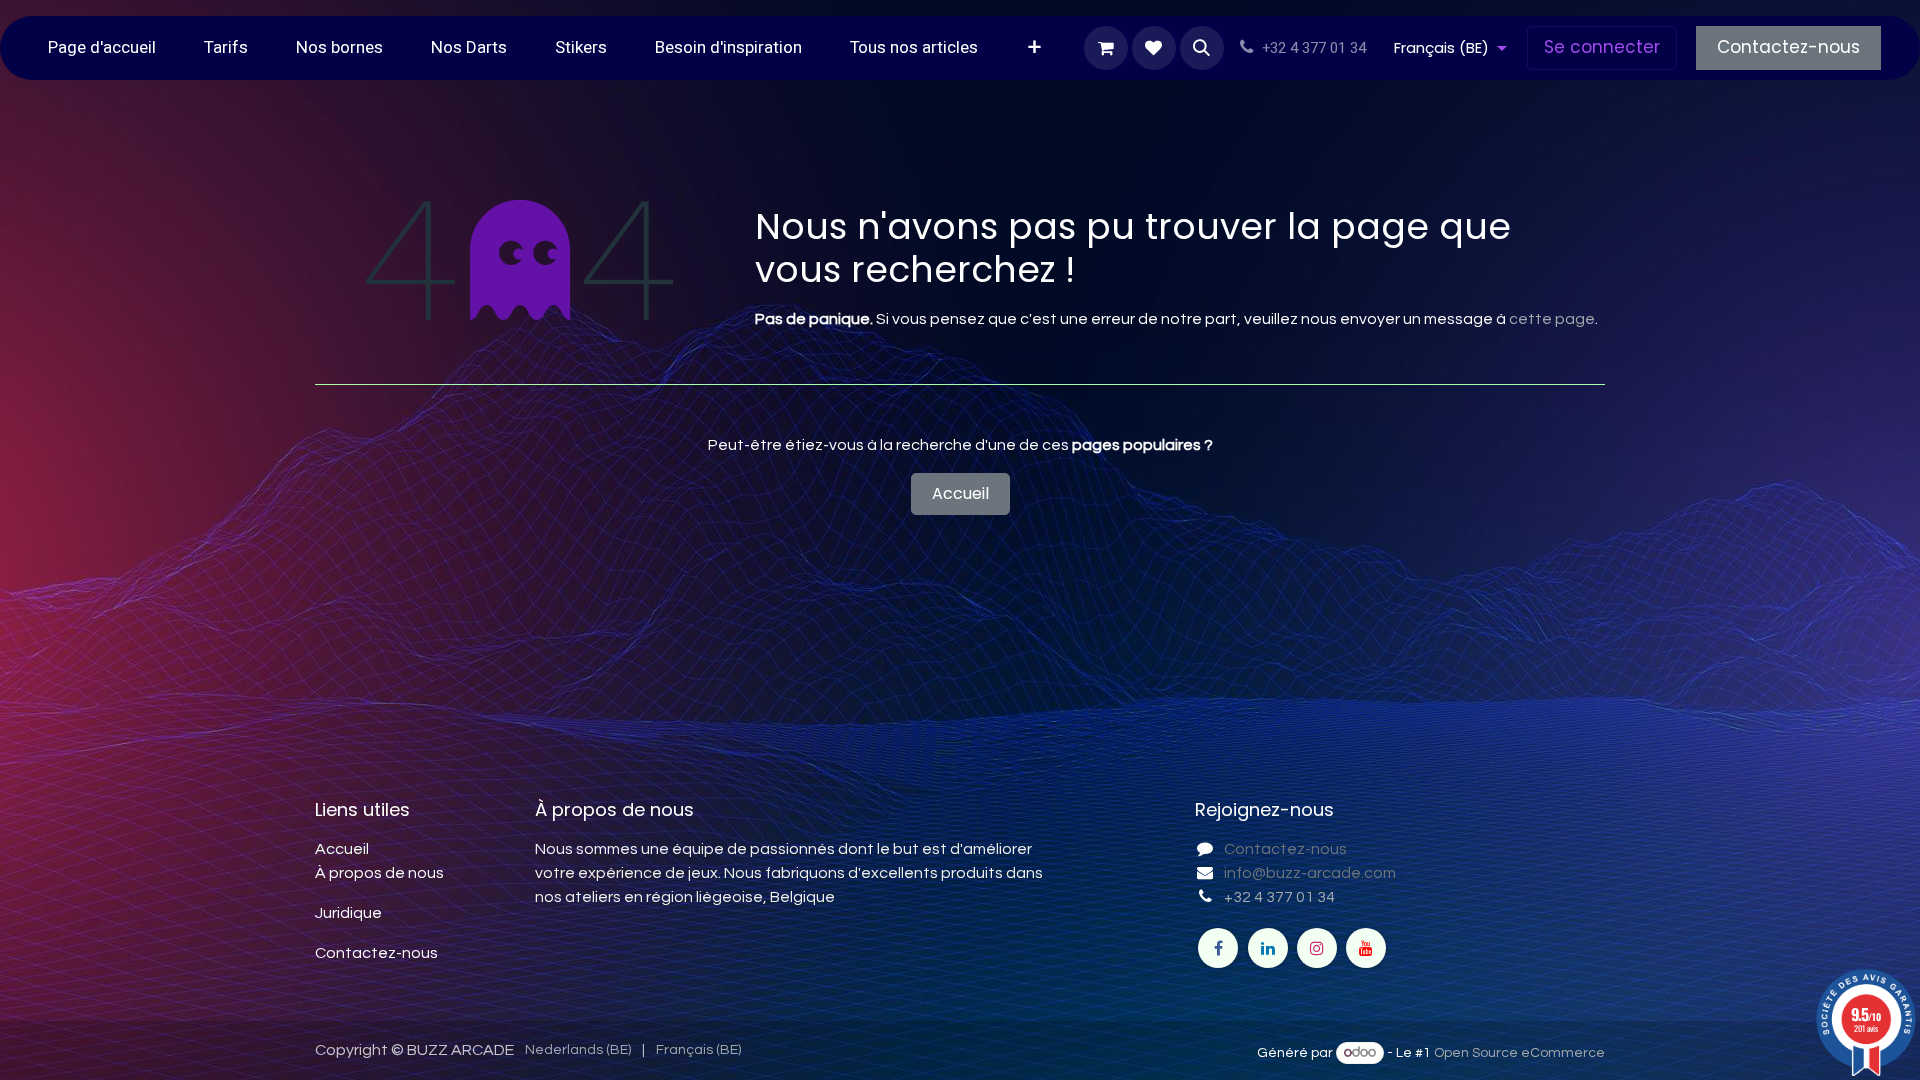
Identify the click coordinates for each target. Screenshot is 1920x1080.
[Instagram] (1317, 948)
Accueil (960, 493)
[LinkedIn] (1268, 948)
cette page (1552, 319)
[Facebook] (1218, 948)
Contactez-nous (1788, 47)
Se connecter (1602, 47)
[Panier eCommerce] (1106, 48)
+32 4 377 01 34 (1279, 897)
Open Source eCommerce (1519, 1053)
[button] (1202, 48)
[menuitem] (102, 48)
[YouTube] (1366, 948)
